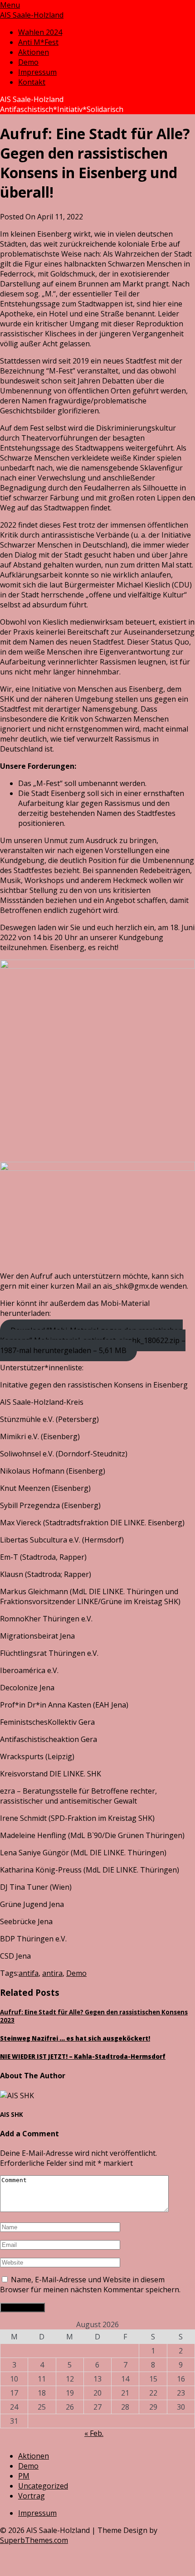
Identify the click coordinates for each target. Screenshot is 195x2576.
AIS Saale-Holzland (32, 15)
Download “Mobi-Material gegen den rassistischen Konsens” (93, 1340)
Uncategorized (43, 2486)
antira (52, 1973)
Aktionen (34, 52)
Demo (28, 62)
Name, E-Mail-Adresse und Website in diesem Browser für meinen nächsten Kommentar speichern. (90, 2285)
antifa (29, 1973)
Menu (10, 5)
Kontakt (32, 82)
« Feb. (94, 2433)
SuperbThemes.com (34, 2540)
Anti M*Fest (38, 42)
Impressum (37, 72)
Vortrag (32, 2496)
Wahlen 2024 (40, 32)
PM (24, 2476)
